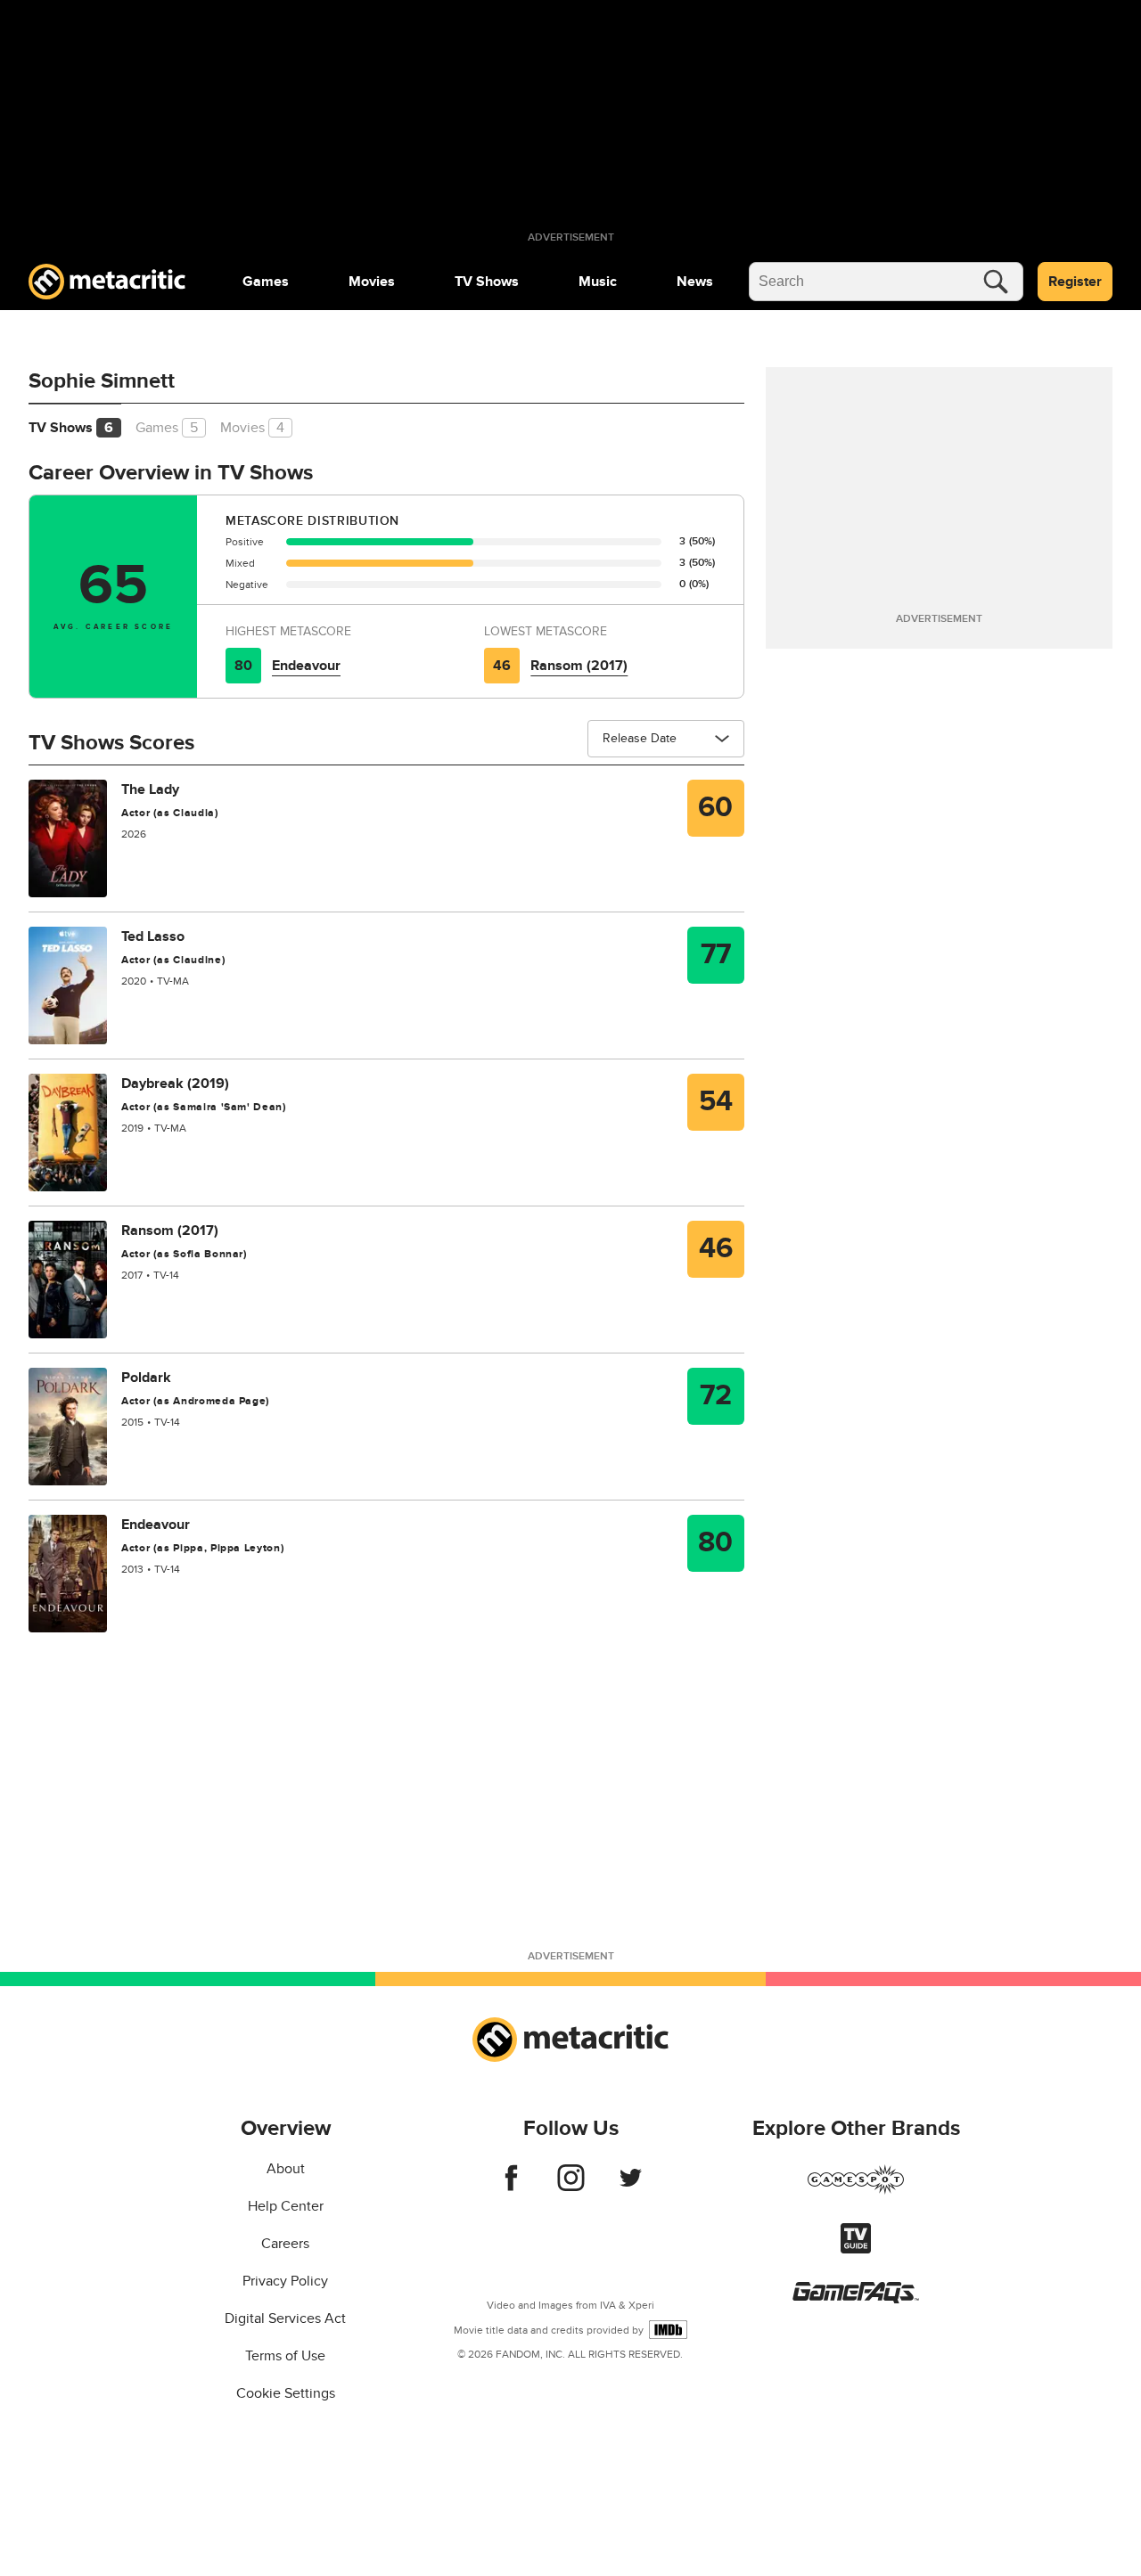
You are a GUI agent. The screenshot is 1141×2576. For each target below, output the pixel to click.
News (695, 282)
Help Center (286, 2206)
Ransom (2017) (579, 666)
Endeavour (306, 666)
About (286, 2169)
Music (598, 282)
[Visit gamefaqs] (856, 2299)
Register (1075, 282)
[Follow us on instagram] (571, 2187)
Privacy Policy (285, 2281)
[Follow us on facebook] (511, 2187)
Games (266, 282)
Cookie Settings (286, 2393)
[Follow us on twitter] (631, 2187)
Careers (285, 2244)
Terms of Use (285, 2356)
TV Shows (487, 282)
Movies (372, 282)
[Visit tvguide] (856, 2249)
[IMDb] (668, 2330)
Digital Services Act (285, 2318)
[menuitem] (266, 282)
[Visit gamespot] (856, 2190)
